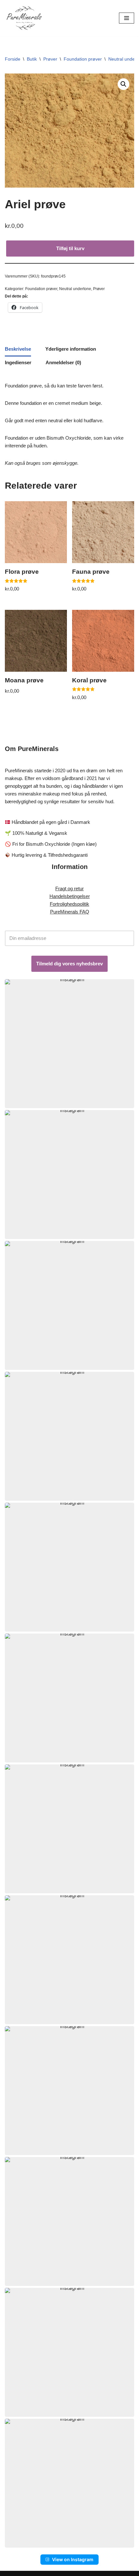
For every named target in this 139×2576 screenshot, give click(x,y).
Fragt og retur (69, 888)
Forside (13, 59)
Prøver (50, 59)
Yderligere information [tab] (71, 349)
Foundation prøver (83, 59)
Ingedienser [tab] (18, 362)
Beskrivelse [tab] (18, 349)
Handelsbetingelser (70, 896)
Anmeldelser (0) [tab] (63, 362)
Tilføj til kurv (70, 248)
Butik (32, 59)
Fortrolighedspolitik (69, 904)
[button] (123, 84)
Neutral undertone (75, 289)
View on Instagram (73, 2559)
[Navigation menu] (127, 18)
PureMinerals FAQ (70, 912)
